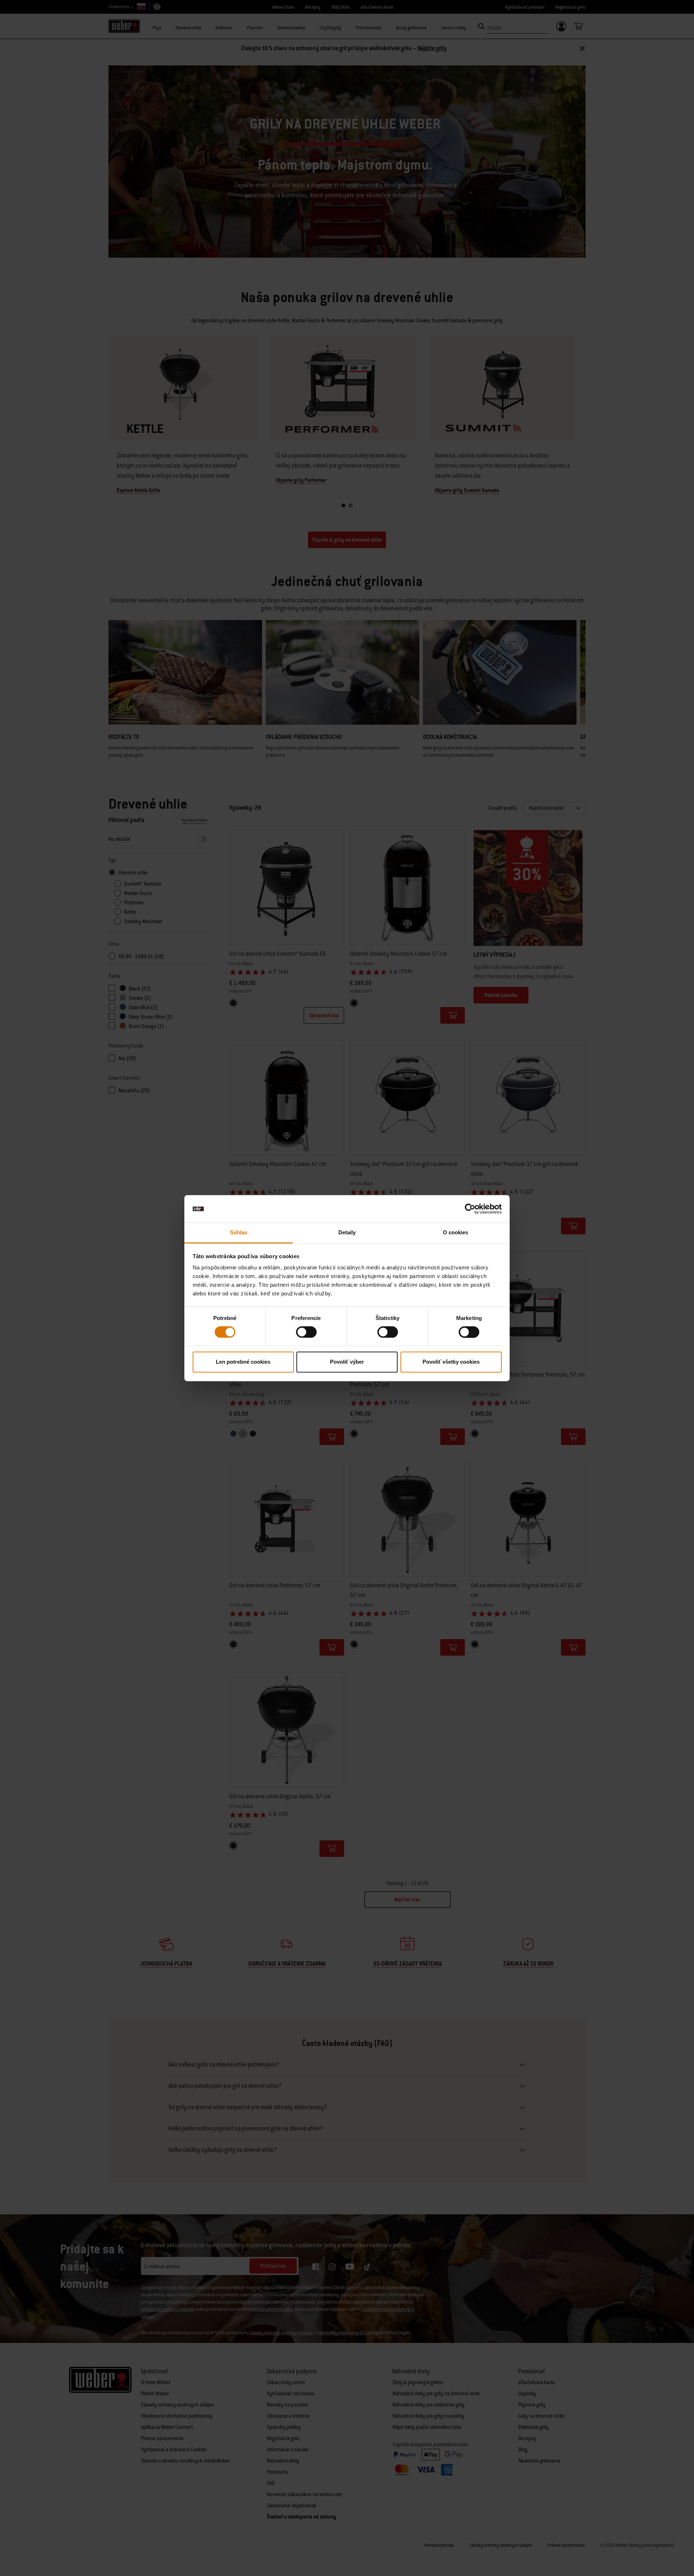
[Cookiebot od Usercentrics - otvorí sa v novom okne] (470, 1209)
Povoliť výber (347, 1362)
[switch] (306, 1332)
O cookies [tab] (456, 1233)
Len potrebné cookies (243, 1362)
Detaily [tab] (347, 1233)
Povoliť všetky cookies (451, 1362)
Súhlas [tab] (239, 1233)
